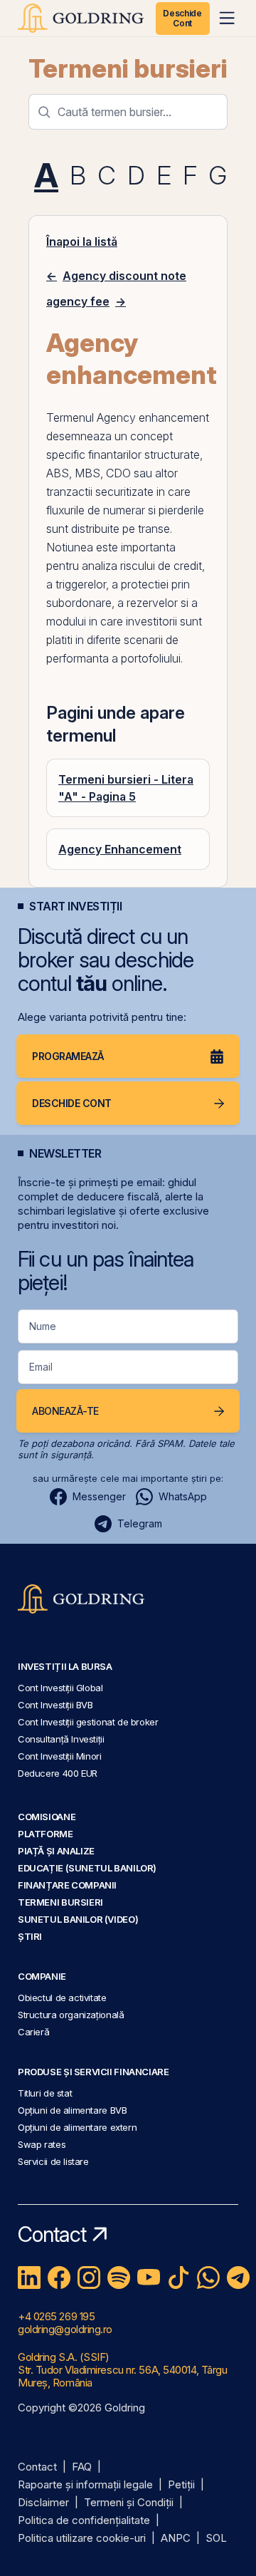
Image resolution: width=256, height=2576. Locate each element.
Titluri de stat (45, 2093)
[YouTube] (149, 2278)
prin (181, 584)
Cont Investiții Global (60, 1688)
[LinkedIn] (29, 2278)
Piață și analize (56, 1851)
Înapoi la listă (82, 241)
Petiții (181, 2485)
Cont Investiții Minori (60, 1756)
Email (41, 1367)
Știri (30, 1936)
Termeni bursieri (128, 68)
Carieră (33, 2032)
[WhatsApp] (208, 2278)
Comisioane (47, 1817)
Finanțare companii (67, 1885)
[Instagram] (89, 2278)
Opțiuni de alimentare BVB (72, 2110)
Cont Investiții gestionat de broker (88, 1722)
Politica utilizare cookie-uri (82, 2539)
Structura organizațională (71, 2015)
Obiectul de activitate (62, 1998)
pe (129, 529)
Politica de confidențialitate (84, 2521)
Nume (43, 1326)
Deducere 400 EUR (58, 1773)
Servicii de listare (53, 2161)
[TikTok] (178, 2278)
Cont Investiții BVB (55, 1705)
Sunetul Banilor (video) (78, 1919)
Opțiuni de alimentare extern (77, 2127)
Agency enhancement (153, 417)
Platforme (46, 1834)
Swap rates (42, 2144)
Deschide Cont (182, 18)
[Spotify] (119, 2278)
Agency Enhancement (120, 849)
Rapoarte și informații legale (85, 2485)
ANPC (176, 2539)
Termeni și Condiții (129, 2503)
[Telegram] (238, 2278)
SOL (216, 2539)
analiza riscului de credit (142, 566)
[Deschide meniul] (227, 18)
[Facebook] (59, 2278)
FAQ (82, 2467)
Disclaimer (43, 2503)
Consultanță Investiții (61, 1739)
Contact (37, 2467)
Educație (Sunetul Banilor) (87, 1868)
